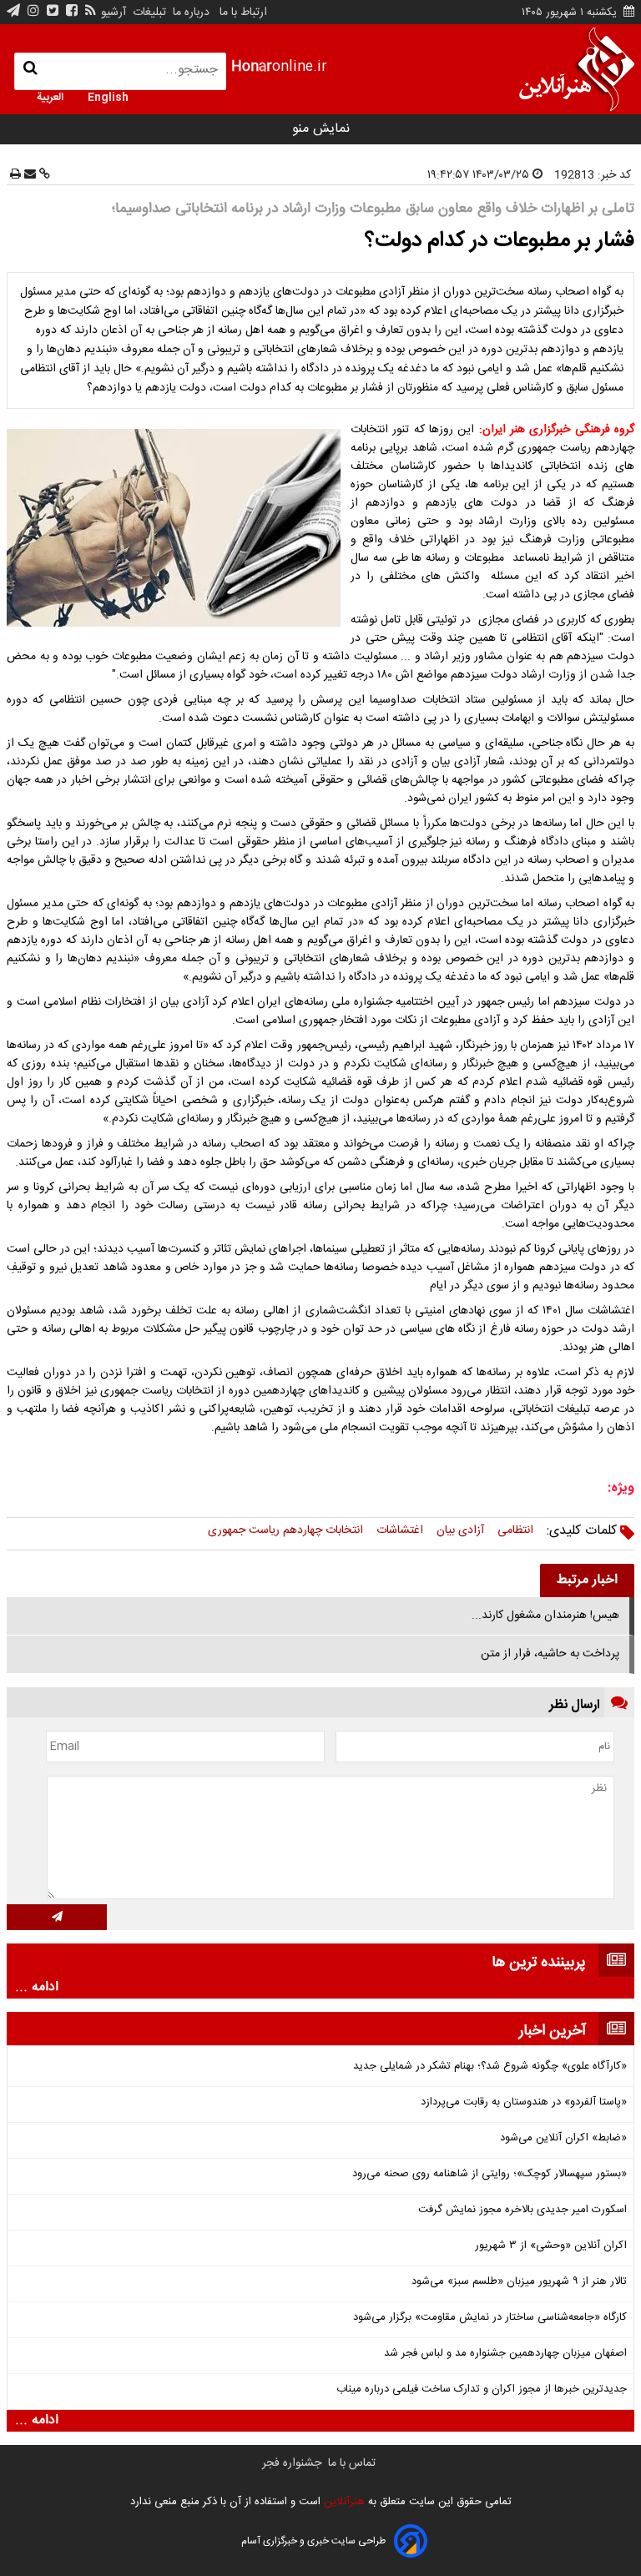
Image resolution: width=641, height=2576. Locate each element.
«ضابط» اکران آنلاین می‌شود (563, 2138)
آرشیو (114, 13)
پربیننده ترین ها (539, 1963)
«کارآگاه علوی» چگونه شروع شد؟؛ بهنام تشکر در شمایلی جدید (490, 2067)
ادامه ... (37, 1988)
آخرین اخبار (553, 2031)
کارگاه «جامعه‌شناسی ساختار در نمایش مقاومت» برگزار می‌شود (490, 2318)
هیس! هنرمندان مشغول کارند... (545, 1616)
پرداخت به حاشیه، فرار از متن (550, 1654)
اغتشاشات (400, 1530)
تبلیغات (148, 13)
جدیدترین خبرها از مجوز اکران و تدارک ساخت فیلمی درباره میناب (482, 2389)
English (108, 96)
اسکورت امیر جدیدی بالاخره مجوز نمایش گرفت (522, 2210)
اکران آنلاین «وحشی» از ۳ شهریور (551, 2246)
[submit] (57, 1917)
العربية (50, 96)
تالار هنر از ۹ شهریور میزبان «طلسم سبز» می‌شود (519, 2282)
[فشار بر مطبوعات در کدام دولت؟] (177, 528)
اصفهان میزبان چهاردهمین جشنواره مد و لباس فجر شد (505, 2354)
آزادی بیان (460, 1530)
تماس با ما (352, 2463)
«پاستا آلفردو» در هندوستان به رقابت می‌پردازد (524, 2102)
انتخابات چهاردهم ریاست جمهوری (285, 1530)
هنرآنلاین (343, 2502)
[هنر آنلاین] (577, 69)
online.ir (279, 67)
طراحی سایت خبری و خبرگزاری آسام (313, 2541)
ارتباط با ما (243, 13)
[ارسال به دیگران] (28, 175)
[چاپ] (15, 175)
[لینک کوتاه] (43, 175)
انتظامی (515, 1530)
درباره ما (191, 13)
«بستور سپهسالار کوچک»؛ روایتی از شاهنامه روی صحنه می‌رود (490, 2174)
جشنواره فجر (292, 2463)
